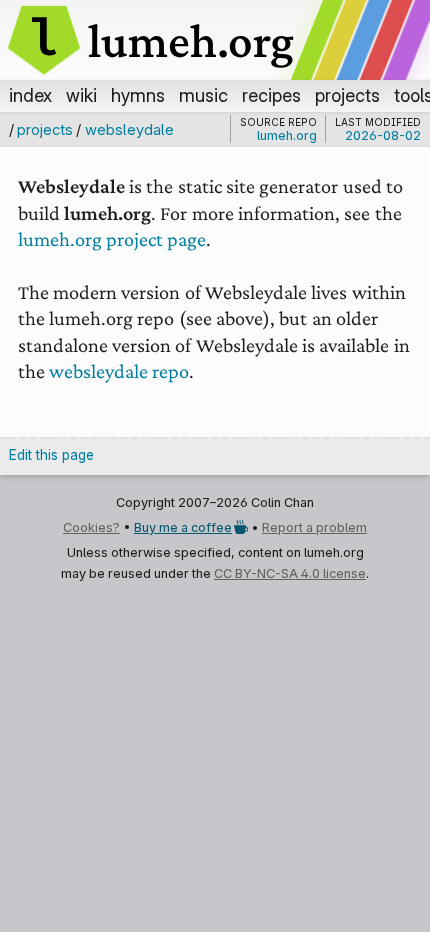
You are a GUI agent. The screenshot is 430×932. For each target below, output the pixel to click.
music (203, 95)
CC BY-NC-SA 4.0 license (290, 573)
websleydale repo (119, 371)
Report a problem (314, 527)
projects (347, 95)
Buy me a (183, 527)
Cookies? (91, 527)
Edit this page (51, 455)
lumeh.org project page (112, 239)
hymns (138, 95)
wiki (81, 95)
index (30, 95)
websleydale (129, 129)
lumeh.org (287, 136)
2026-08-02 (383, 135)
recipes (271, 95)
